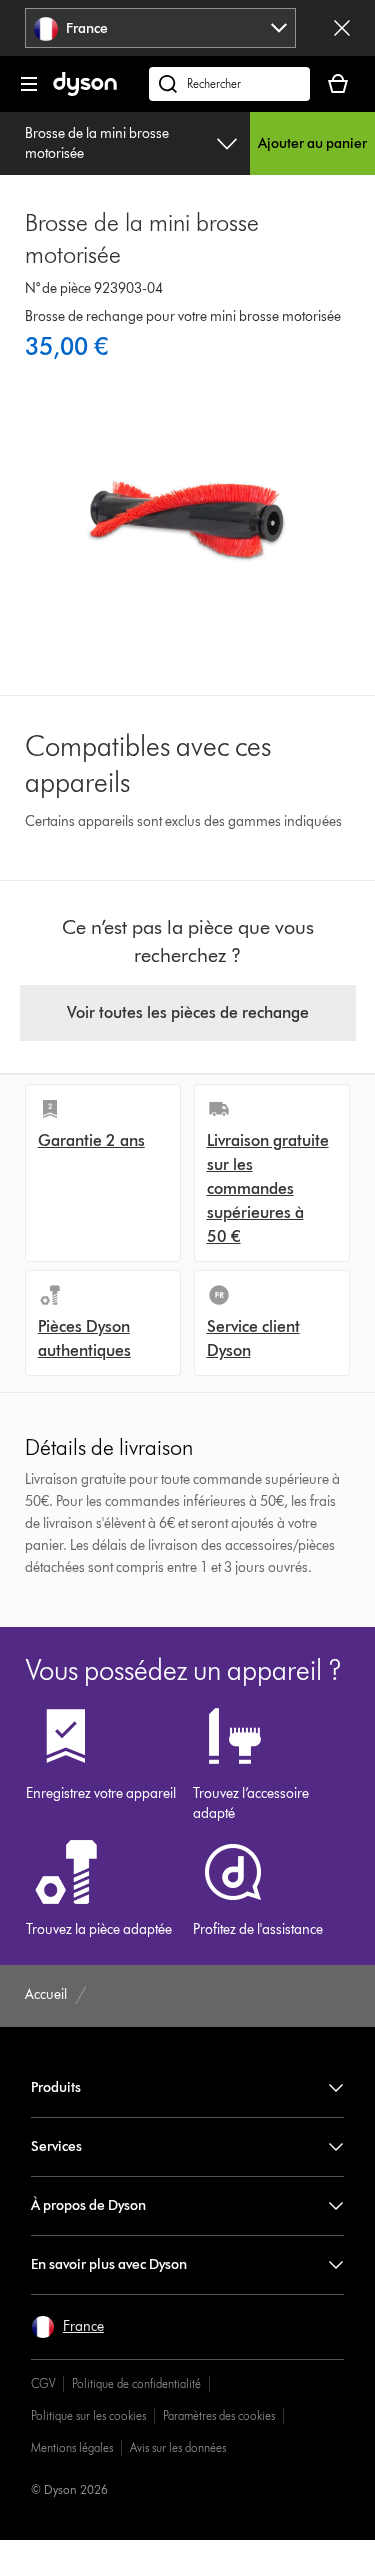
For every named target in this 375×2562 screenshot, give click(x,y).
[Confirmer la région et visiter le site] (342, 28)
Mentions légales (72, 2447)
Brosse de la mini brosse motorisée (97, 143)
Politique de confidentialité (136, 2383)
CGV (43, 2383)
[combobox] (160, 28)
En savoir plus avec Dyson (109, 2264)
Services (56, 2146)
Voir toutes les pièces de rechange (188, 1012)
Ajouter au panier (312, 143)
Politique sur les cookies (88, 2415)
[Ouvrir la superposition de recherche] (229, 84)
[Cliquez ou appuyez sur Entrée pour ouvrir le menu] (29, 84)
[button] (67, 2327)
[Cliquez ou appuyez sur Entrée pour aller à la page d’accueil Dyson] (85, 91)
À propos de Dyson (88, 2205)
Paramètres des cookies (219, 2415)
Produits (56, 2087)
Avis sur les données (178, 2447)
